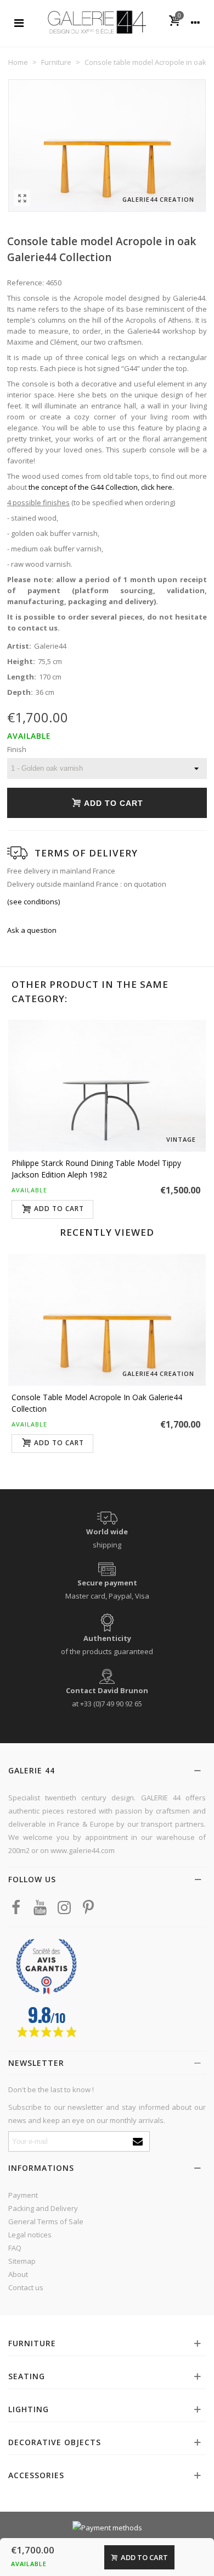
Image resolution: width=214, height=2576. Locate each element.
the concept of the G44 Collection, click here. (101, 487)
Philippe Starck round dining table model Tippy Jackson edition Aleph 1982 (96, 1169)
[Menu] (19, 22)
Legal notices (30, 2235)
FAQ (15, 2248)
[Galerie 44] (97, 22)
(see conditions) (33, 902)
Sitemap (22, 2261)
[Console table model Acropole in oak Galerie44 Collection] (22, 198)
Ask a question (32, 930)
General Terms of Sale (46, 2221)
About (18, 2274)
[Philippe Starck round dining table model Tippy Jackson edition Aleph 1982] (107, 1086)
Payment (23, 2195)
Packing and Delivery (43, 2208)
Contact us (26, 2287)
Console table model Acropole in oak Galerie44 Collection (97, 1403)
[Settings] (195, 22)
